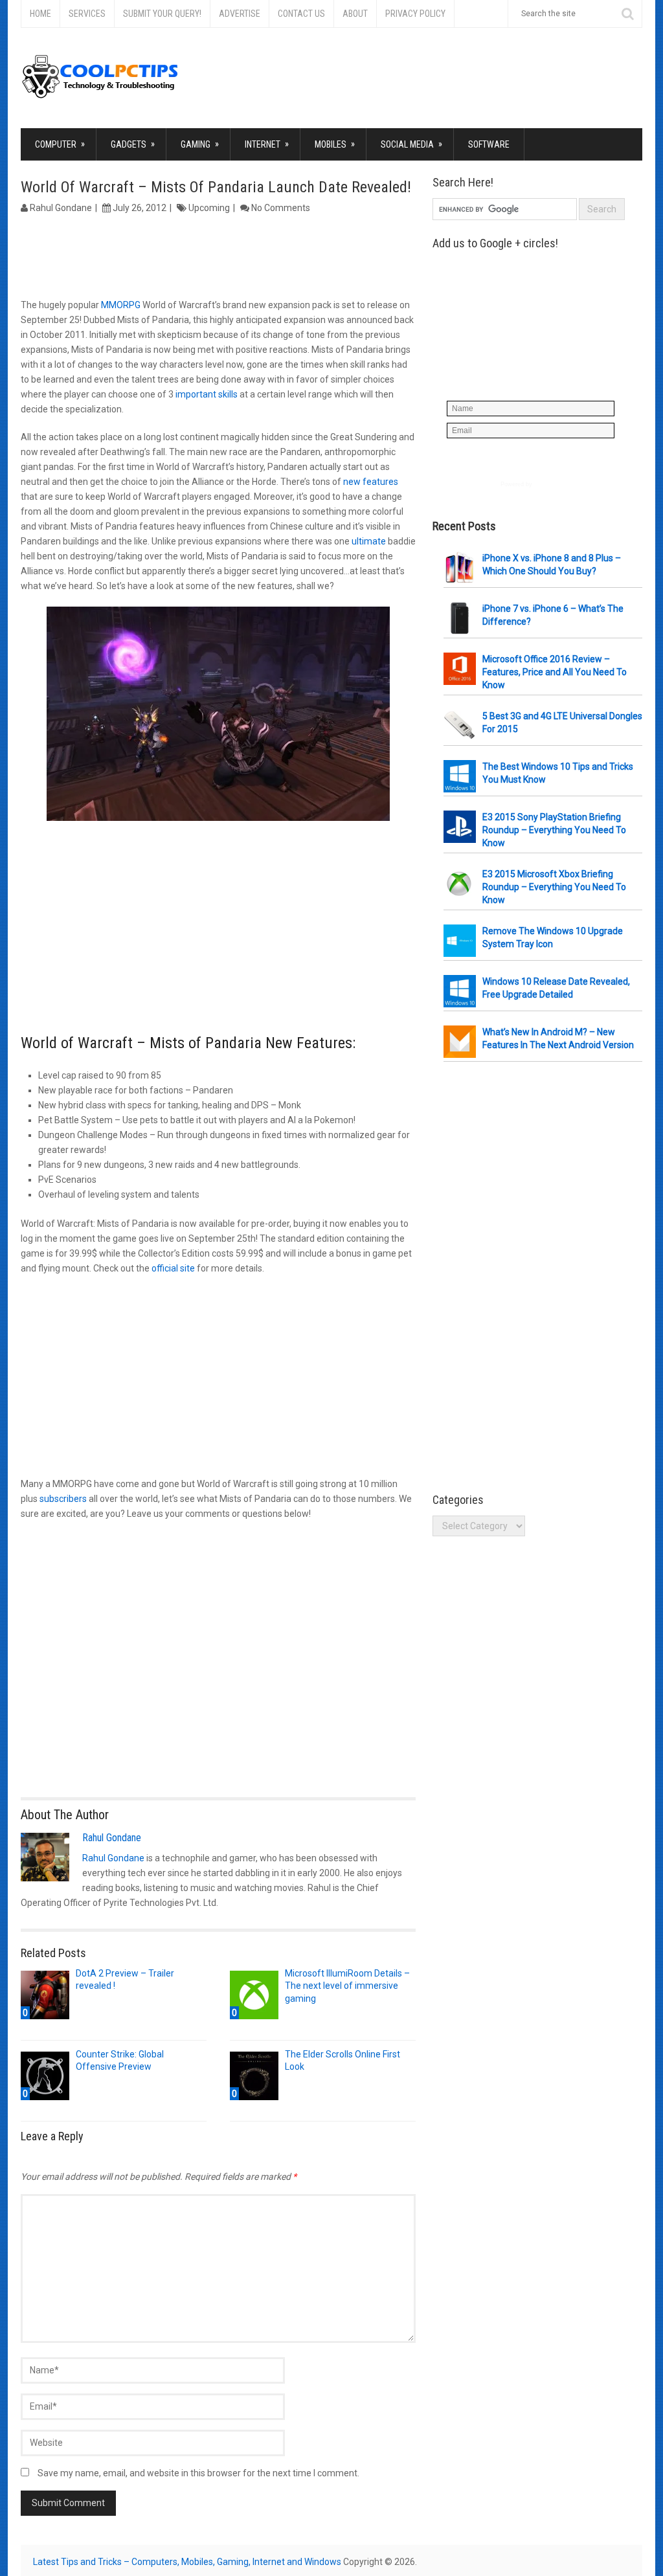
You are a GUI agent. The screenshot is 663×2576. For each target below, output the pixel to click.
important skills (207, 394)
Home (40, 14)
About (355, 14)
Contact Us (301, 14)
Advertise (240, 14)
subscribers (63, 1499)
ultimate (369, 541)
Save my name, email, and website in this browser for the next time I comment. (198, 2473)
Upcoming (209, 208)
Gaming (200, 144)
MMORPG (121, 305)
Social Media (411, 144)
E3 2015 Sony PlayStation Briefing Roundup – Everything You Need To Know (554, 830)
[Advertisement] (218, 258)
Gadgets (133, 144)
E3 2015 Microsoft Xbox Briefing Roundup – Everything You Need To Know (554, 887)
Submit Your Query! (162, 14)
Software (489, 144)
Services (87, 14)
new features (371, 482)
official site (173, 1268)
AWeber (545, 484)
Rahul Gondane (61, 208)
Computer (60, 144)
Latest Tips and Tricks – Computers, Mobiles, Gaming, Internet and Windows (187, 2562)
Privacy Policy (415, 14)
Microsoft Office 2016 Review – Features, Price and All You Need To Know (555, 672)
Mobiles (335, 144)
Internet (267, 144)
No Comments (281, 208)
